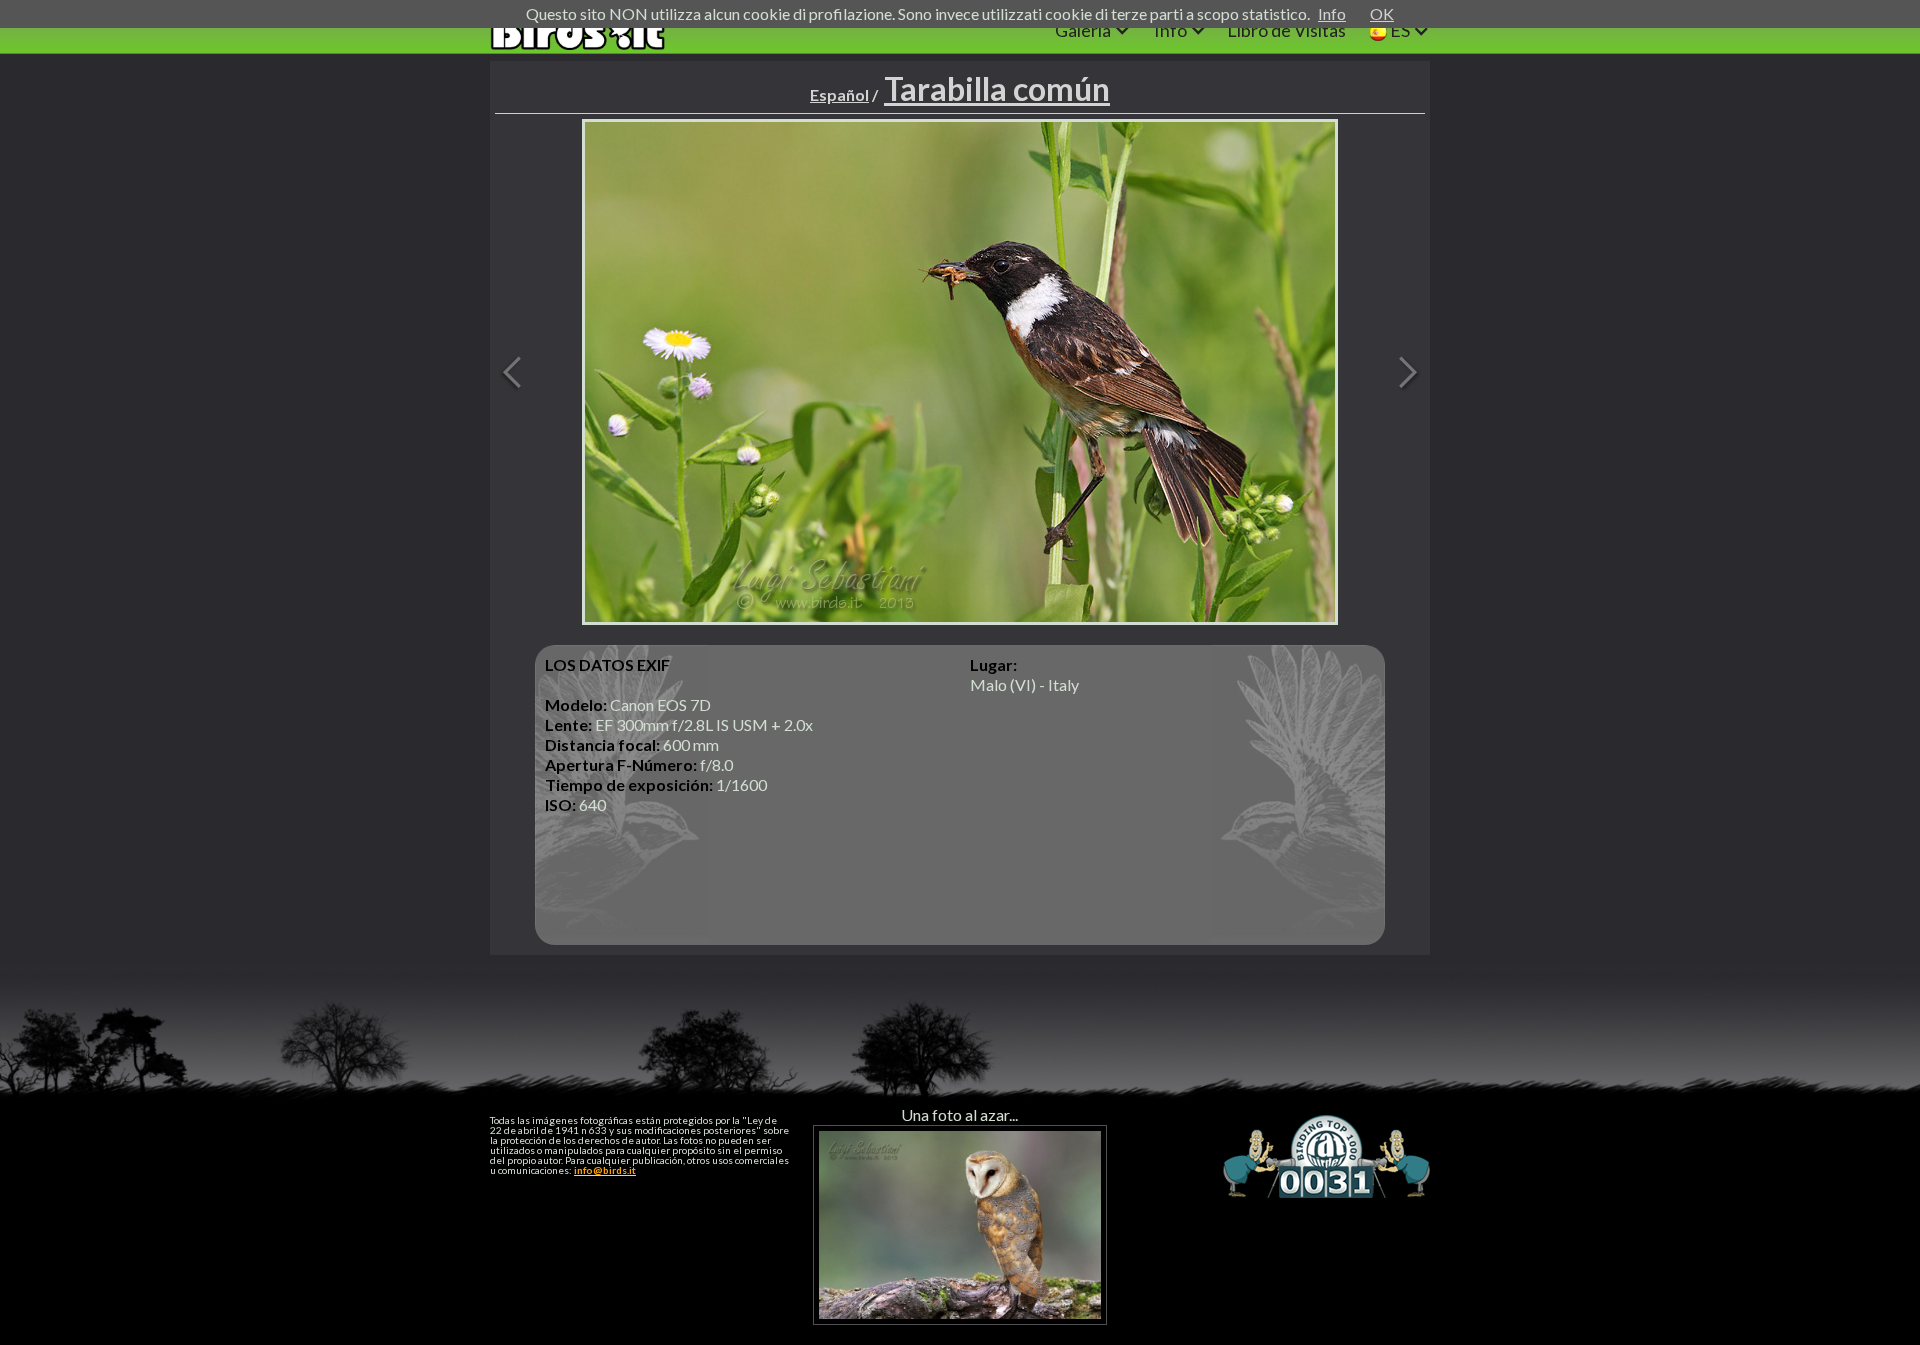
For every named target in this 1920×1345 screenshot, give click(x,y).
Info (1332, 13)
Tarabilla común (997, 88)
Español (839, 94)
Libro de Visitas (1286, 30)
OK (1382, 13)
